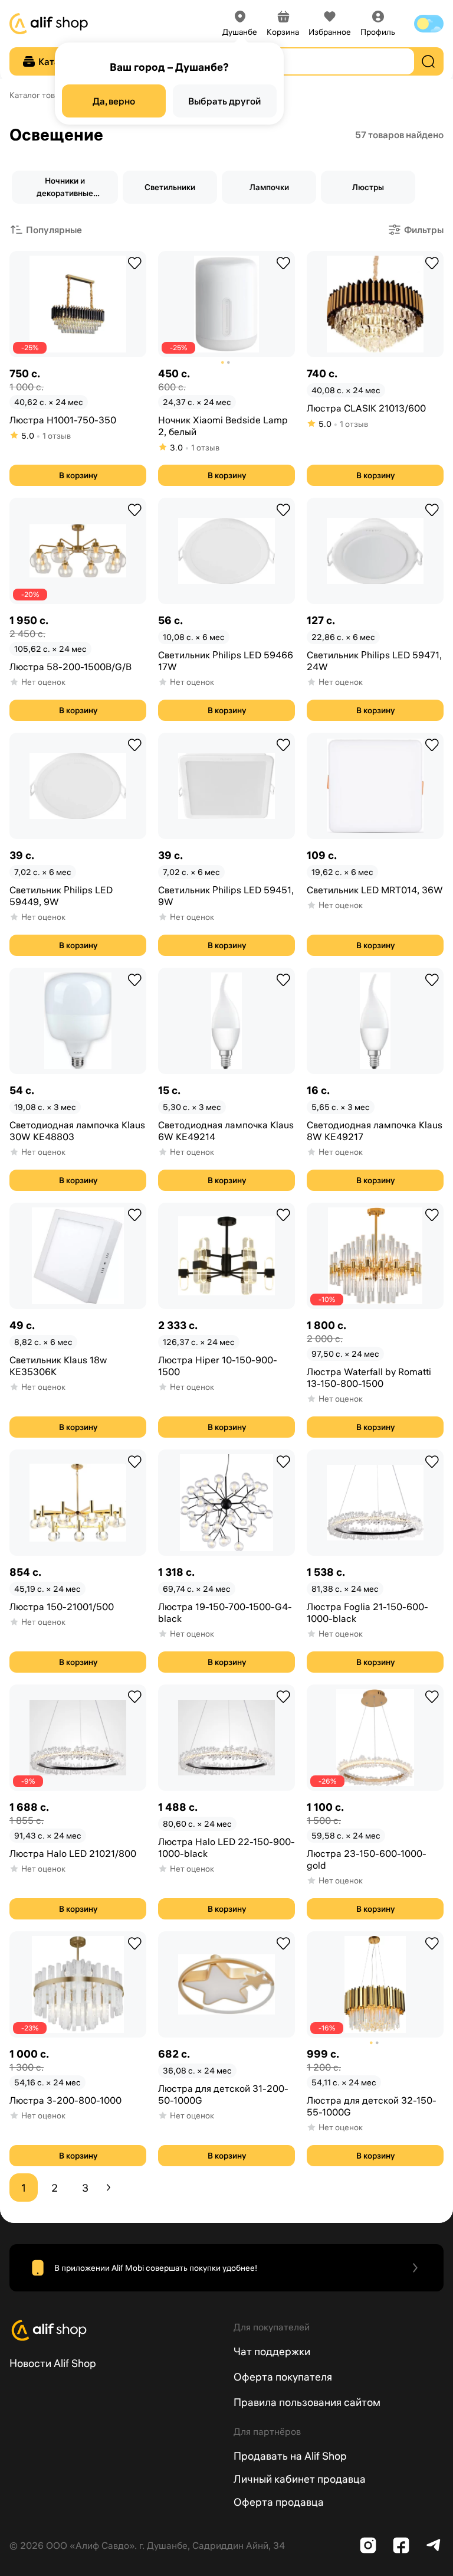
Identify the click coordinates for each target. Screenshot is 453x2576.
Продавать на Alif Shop (290, 2456)
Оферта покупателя (283, 2377)
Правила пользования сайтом (307, 2402)
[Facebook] (401, 2545)
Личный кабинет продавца (300, 2479)
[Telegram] (434, 2545)
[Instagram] (368, 2545)
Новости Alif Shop (53, 2363)
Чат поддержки (272, 2351)
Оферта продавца (279, 2502)
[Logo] (114, 2330)
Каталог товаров (41, 95)
